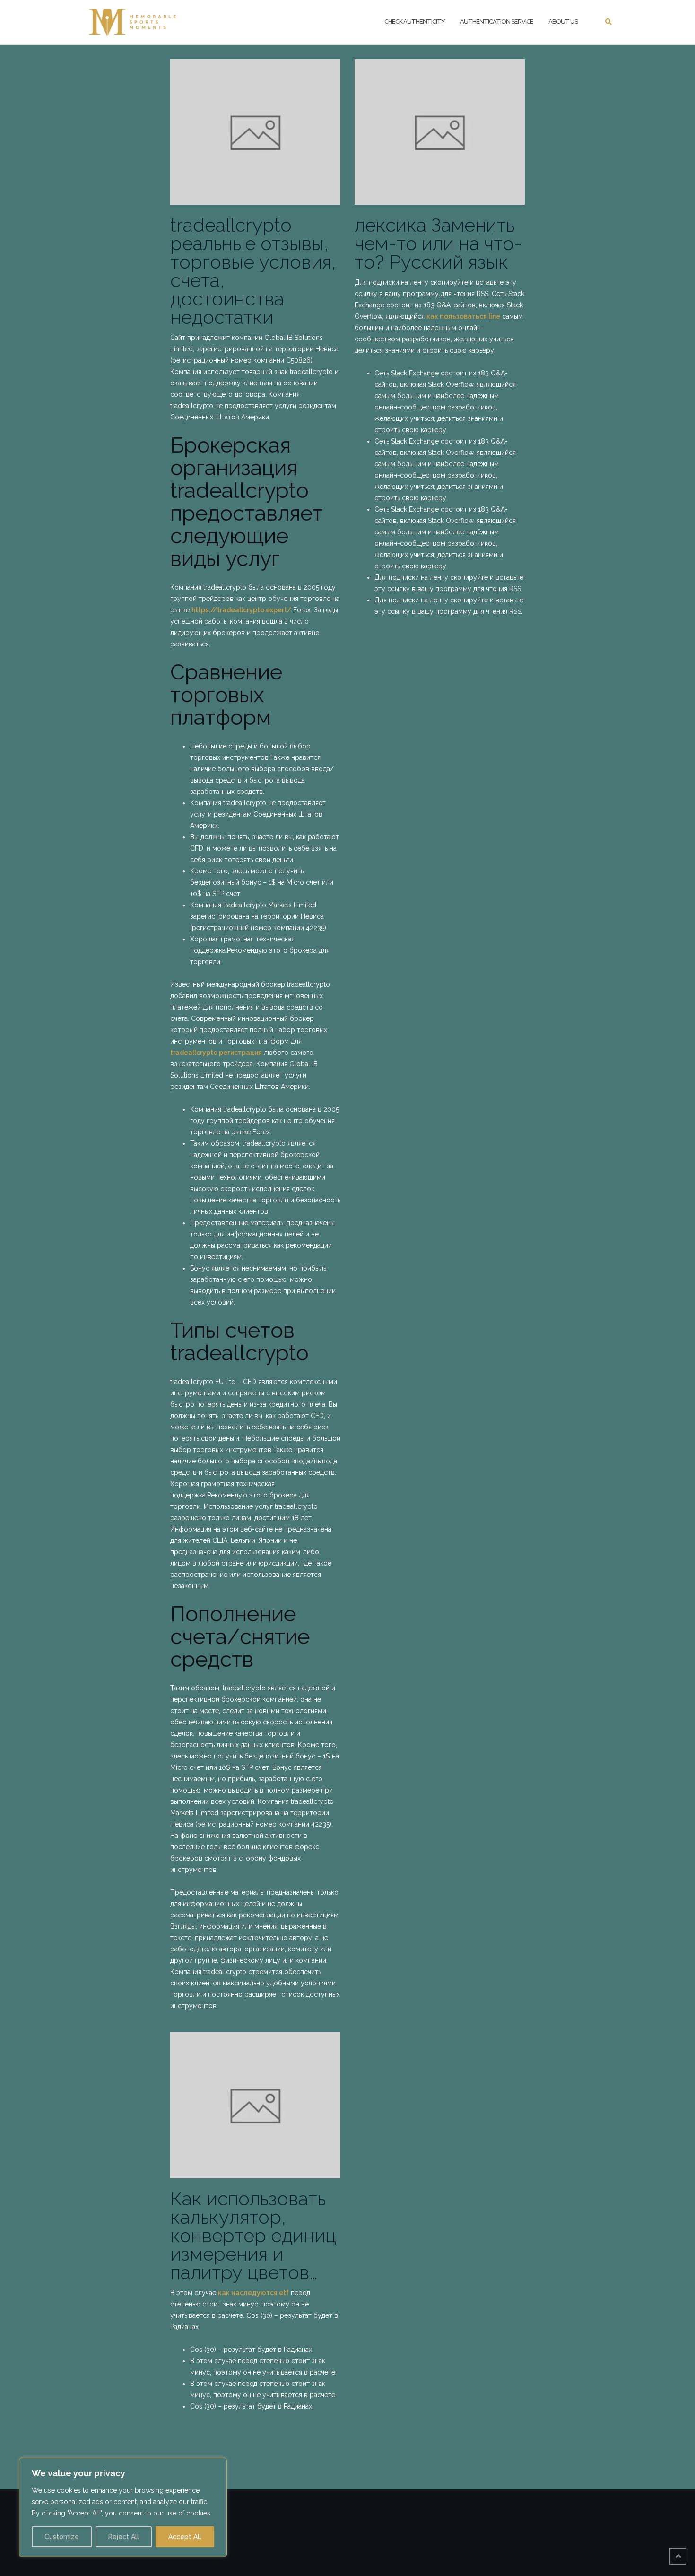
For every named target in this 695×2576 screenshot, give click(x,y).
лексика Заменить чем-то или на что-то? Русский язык (439, 243)
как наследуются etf (253, 2293)
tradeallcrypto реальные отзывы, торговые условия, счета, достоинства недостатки (253, 271)
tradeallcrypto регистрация (216, 1053)
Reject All (124, 2537)
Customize (62, 2537)
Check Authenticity (415, 22)
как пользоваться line (463, 316)
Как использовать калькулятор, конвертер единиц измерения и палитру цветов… (253, 2235)
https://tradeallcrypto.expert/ (241, 610)
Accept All (185, 2537)
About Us (563, 22)
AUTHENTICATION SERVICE (497, 22)
